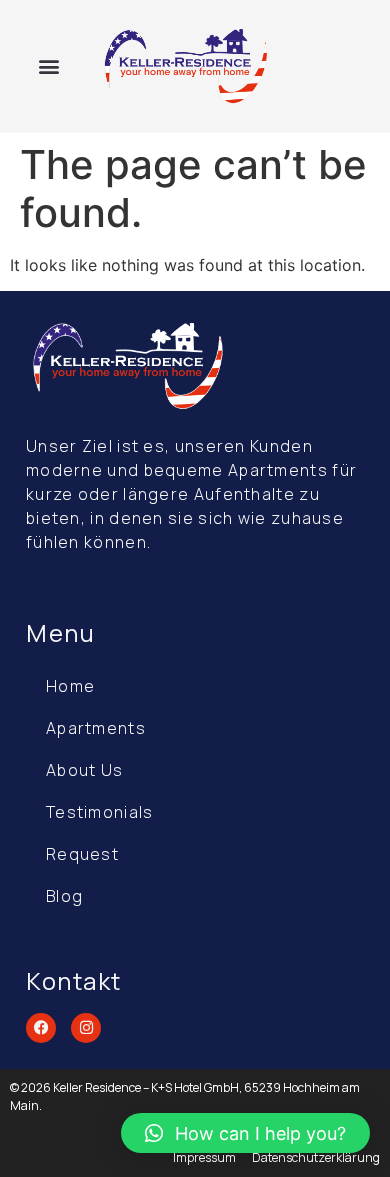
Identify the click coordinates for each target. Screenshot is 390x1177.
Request (82, 854)
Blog (64, 896)
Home (70, 686)
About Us (84, 770)
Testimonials (100, 812)
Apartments (96, 728)
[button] (48, 66)
